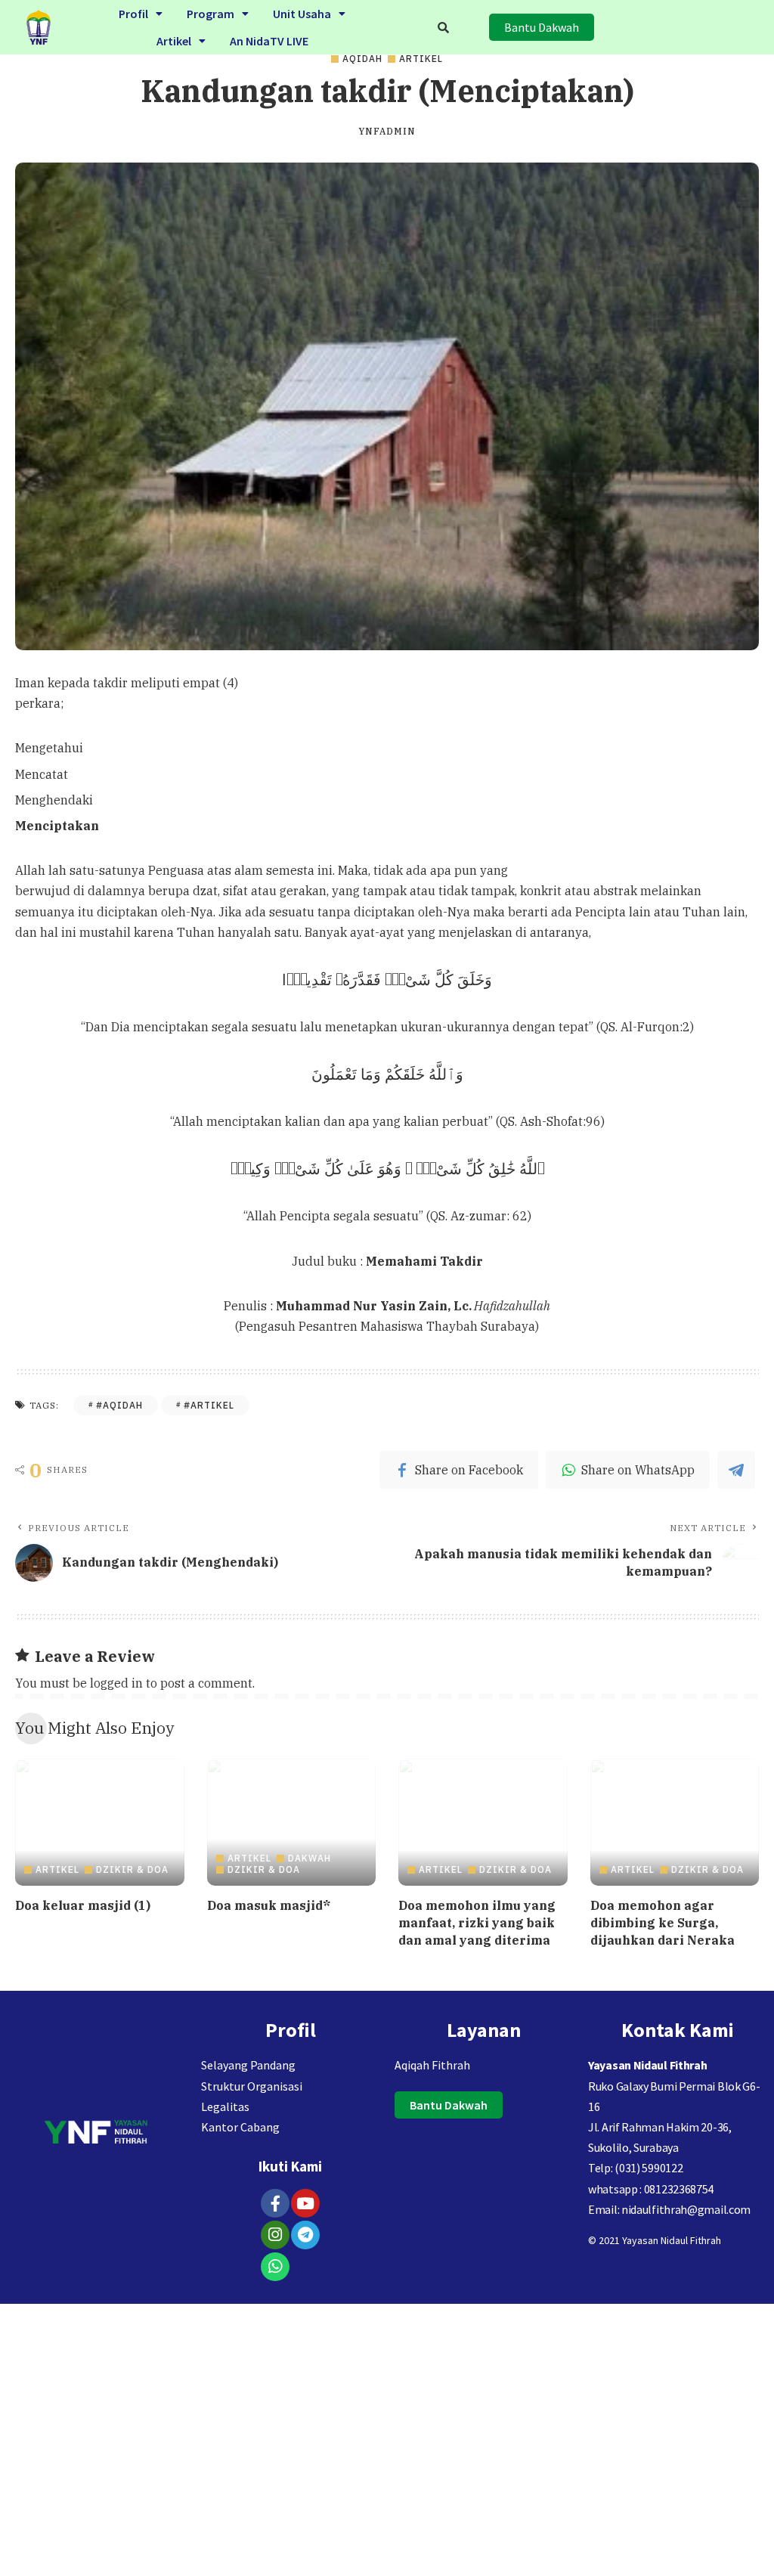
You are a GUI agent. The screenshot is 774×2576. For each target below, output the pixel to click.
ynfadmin (387, 132)
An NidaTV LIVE (269, 41)
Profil (133, 14)
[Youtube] (305, 2203)
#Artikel (209, 1405)
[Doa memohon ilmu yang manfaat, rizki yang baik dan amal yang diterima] (483, 1822)
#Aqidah (119, 1405)
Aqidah (362, 59)
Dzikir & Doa (132, 1870)
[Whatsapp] (275, 2267)
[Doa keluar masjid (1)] (100, 1822)
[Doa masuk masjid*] (292, 1822)
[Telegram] (305, 2235)
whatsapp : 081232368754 (651, 2189)
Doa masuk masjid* (269, 1905)
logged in (116, 1683)
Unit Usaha (302, 14)
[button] (141, 14)
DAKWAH (310, 1858)
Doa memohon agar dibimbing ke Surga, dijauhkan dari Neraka (663, 1923)
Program (211, 14)
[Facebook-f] (275, 2203)
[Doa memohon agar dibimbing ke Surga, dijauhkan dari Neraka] (675, 1822)
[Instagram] (275, 2235)
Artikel (174, 41)
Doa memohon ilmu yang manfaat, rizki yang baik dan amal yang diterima (477, 1923)
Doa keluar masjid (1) (83, 1905)
